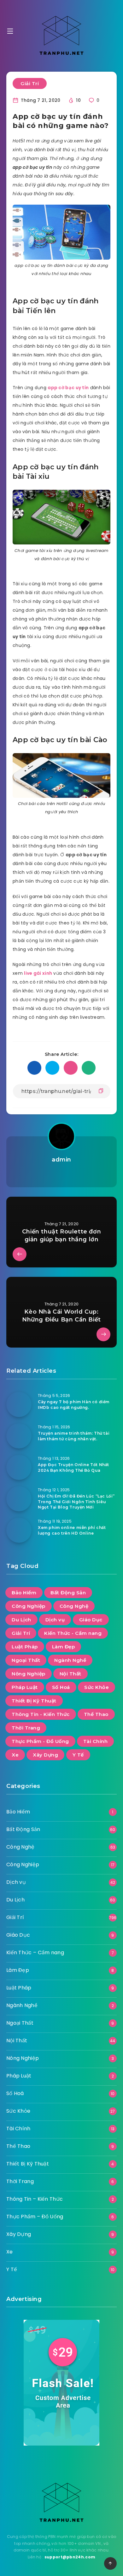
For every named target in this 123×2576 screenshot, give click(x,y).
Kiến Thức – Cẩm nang (35, 1953)
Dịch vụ (55, 1620)
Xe (15, 1755)
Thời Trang (26, 1728)
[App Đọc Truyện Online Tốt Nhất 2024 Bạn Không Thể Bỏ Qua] (19, 1467)
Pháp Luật (25, 1687)
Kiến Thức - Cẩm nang (73, 1633)
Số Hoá (61, 1687)
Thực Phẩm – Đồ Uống (35, 2217)
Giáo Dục (91, 1620)
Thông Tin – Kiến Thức (35, 2199)
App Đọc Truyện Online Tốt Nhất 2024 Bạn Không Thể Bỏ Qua (73, 1467)
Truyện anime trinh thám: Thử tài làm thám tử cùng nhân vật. (74, 1436)
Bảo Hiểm (24, 1593)
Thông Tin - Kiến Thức (41, 1714)
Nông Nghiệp (29, 1674)
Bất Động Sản (68, 1593)
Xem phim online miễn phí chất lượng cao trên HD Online (72, 1530)
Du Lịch (21, 1620)
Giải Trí (30, 83)
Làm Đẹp (64, 1647)
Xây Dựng (45, 1755)
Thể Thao (96, 1714)
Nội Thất (70, 1674)
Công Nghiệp (29, 1606)
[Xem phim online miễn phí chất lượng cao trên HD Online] (19, 1530)
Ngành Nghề (70, 1660)
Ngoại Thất (26, 1660)
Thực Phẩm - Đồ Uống (40, 1741)
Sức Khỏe (97, 1687)
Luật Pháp (25, 1647)
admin (61, 1160)
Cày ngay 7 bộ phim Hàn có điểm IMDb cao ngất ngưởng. (74, 1404)
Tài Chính (96, 1741)
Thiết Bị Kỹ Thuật (34, 1701)
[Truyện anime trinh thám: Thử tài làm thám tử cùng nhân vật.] (19, 1436)
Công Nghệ (74, 1606)
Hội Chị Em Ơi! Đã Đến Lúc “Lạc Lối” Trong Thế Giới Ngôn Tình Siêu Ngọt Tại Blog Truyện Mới (76, 1502)
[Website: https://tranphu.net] (61, 1175)
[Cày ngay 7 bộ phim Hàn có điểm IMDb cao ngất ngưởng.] (19, 1404)
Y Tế (78, 1755)
